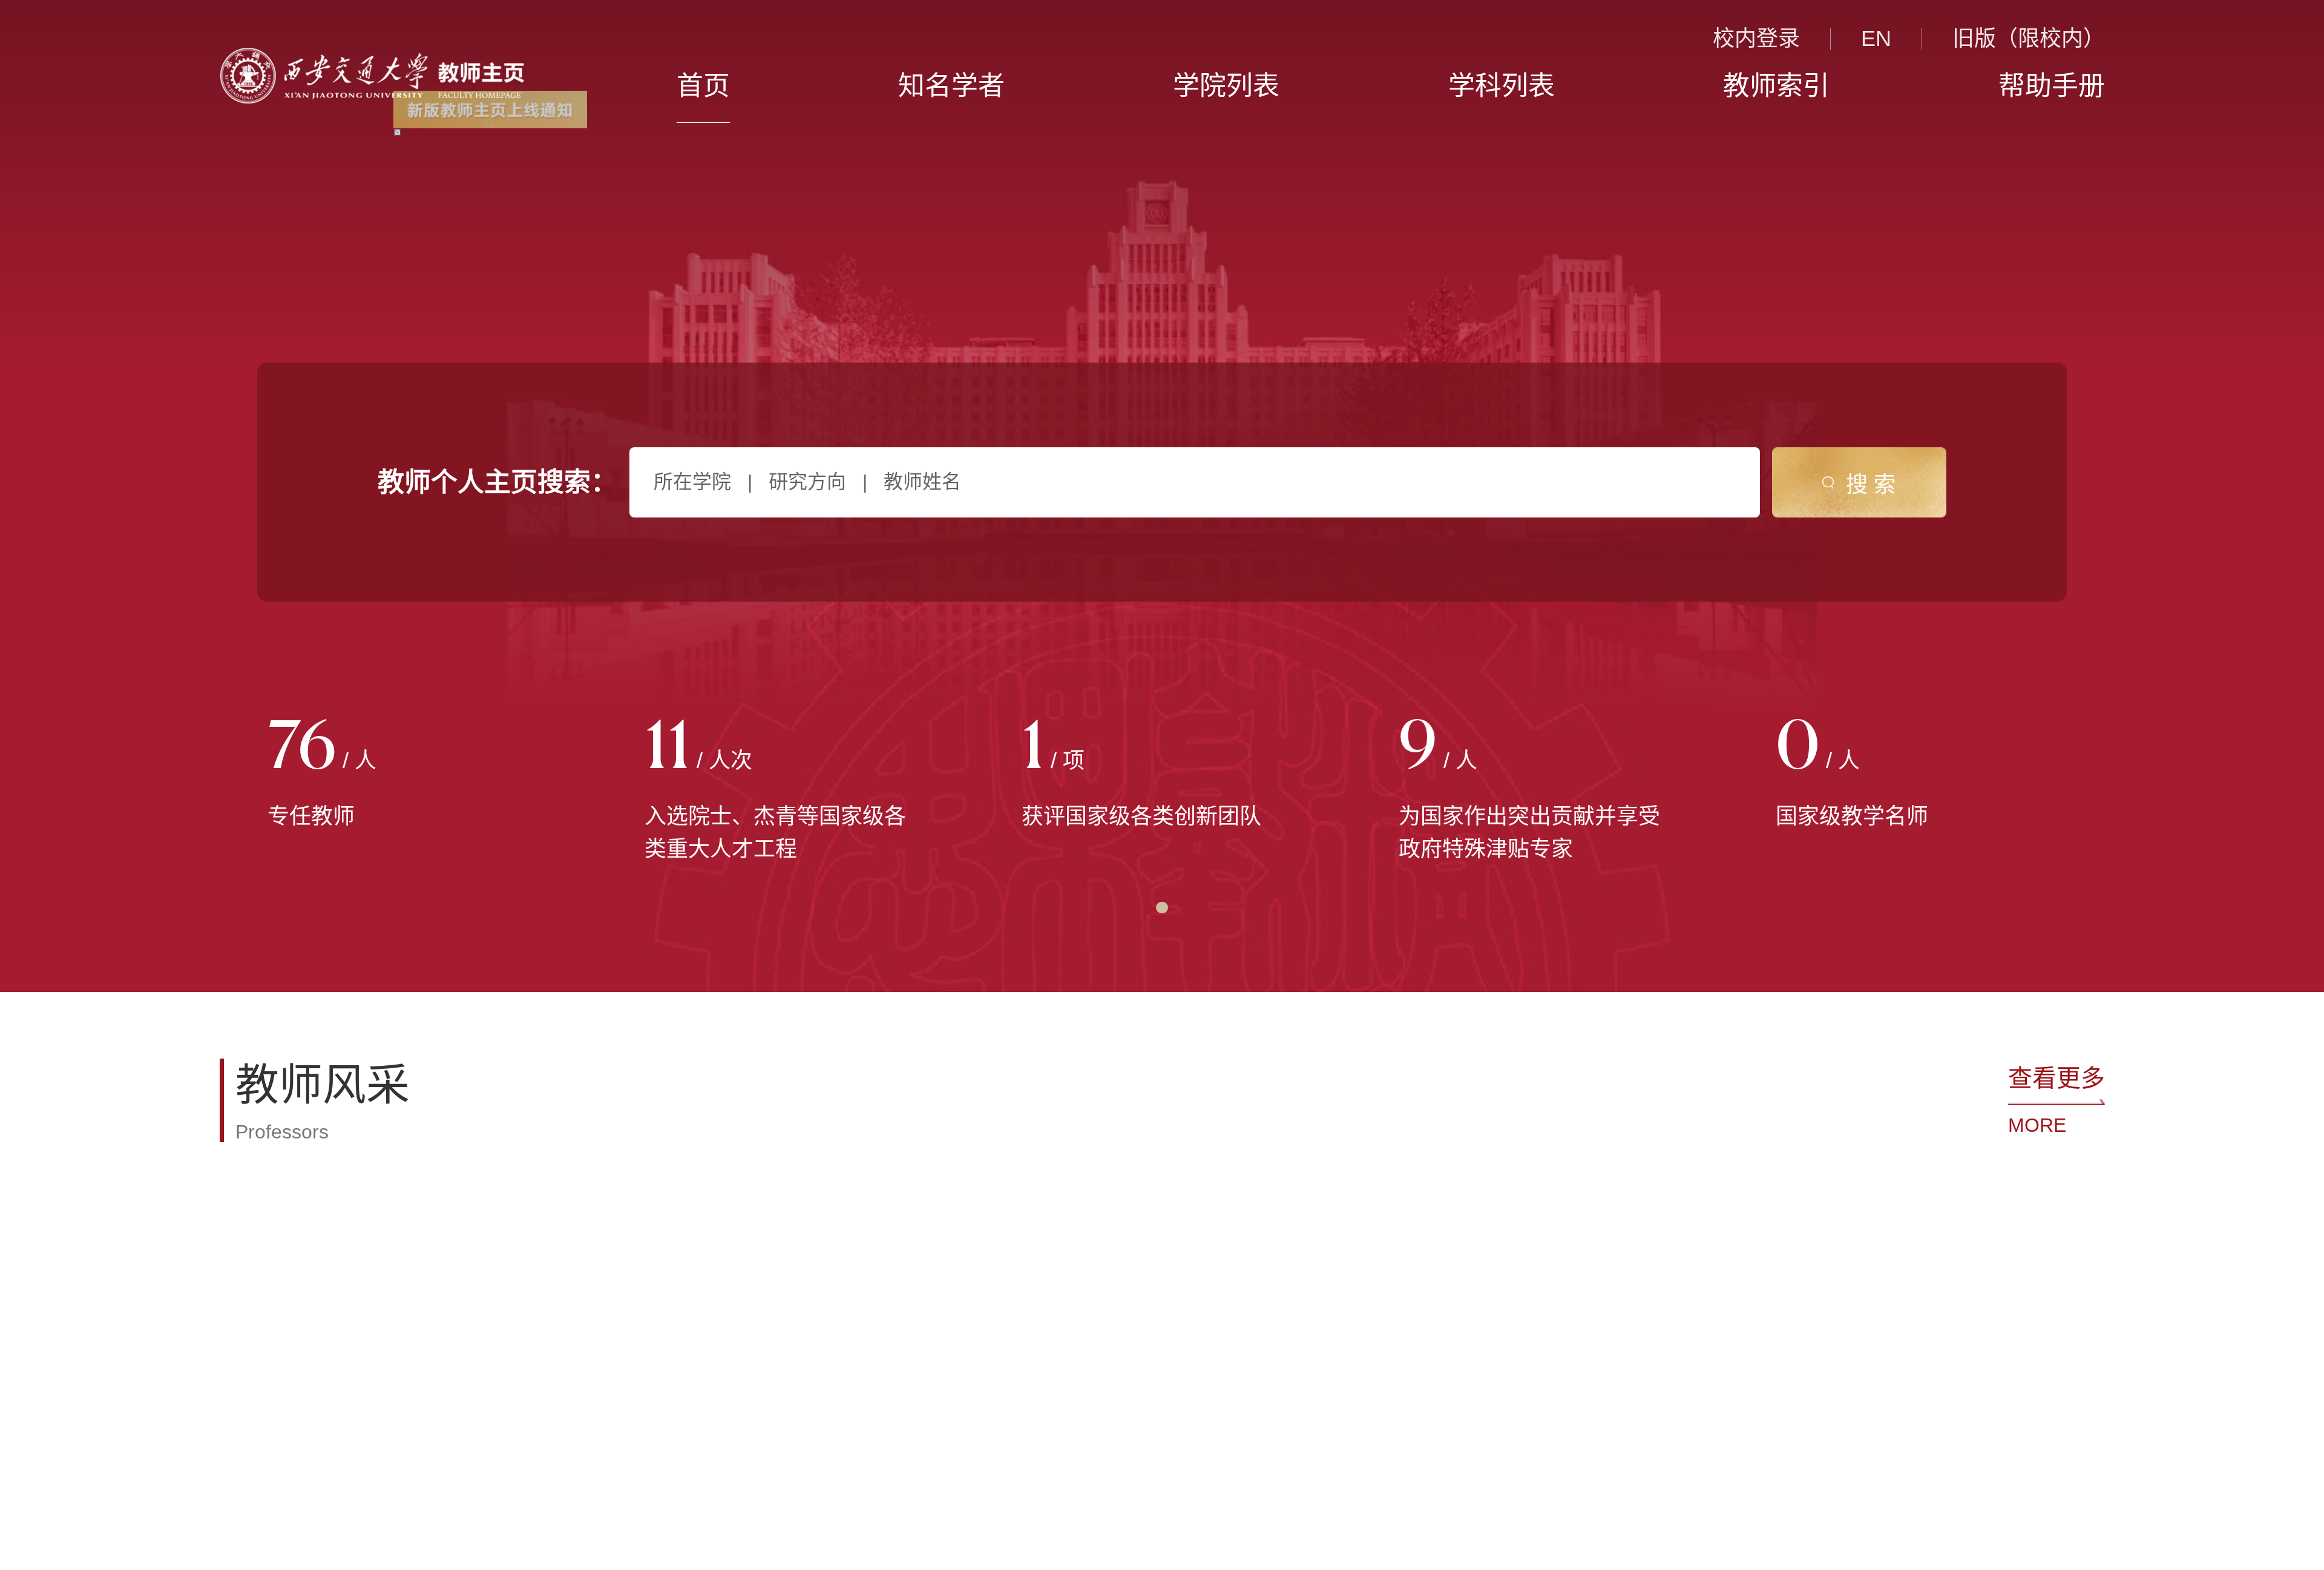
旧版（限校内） (2029, 39)
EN (1876, 39)
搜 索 (1871, 484)
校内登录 (1756, 39)
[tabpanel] (408, 775)
